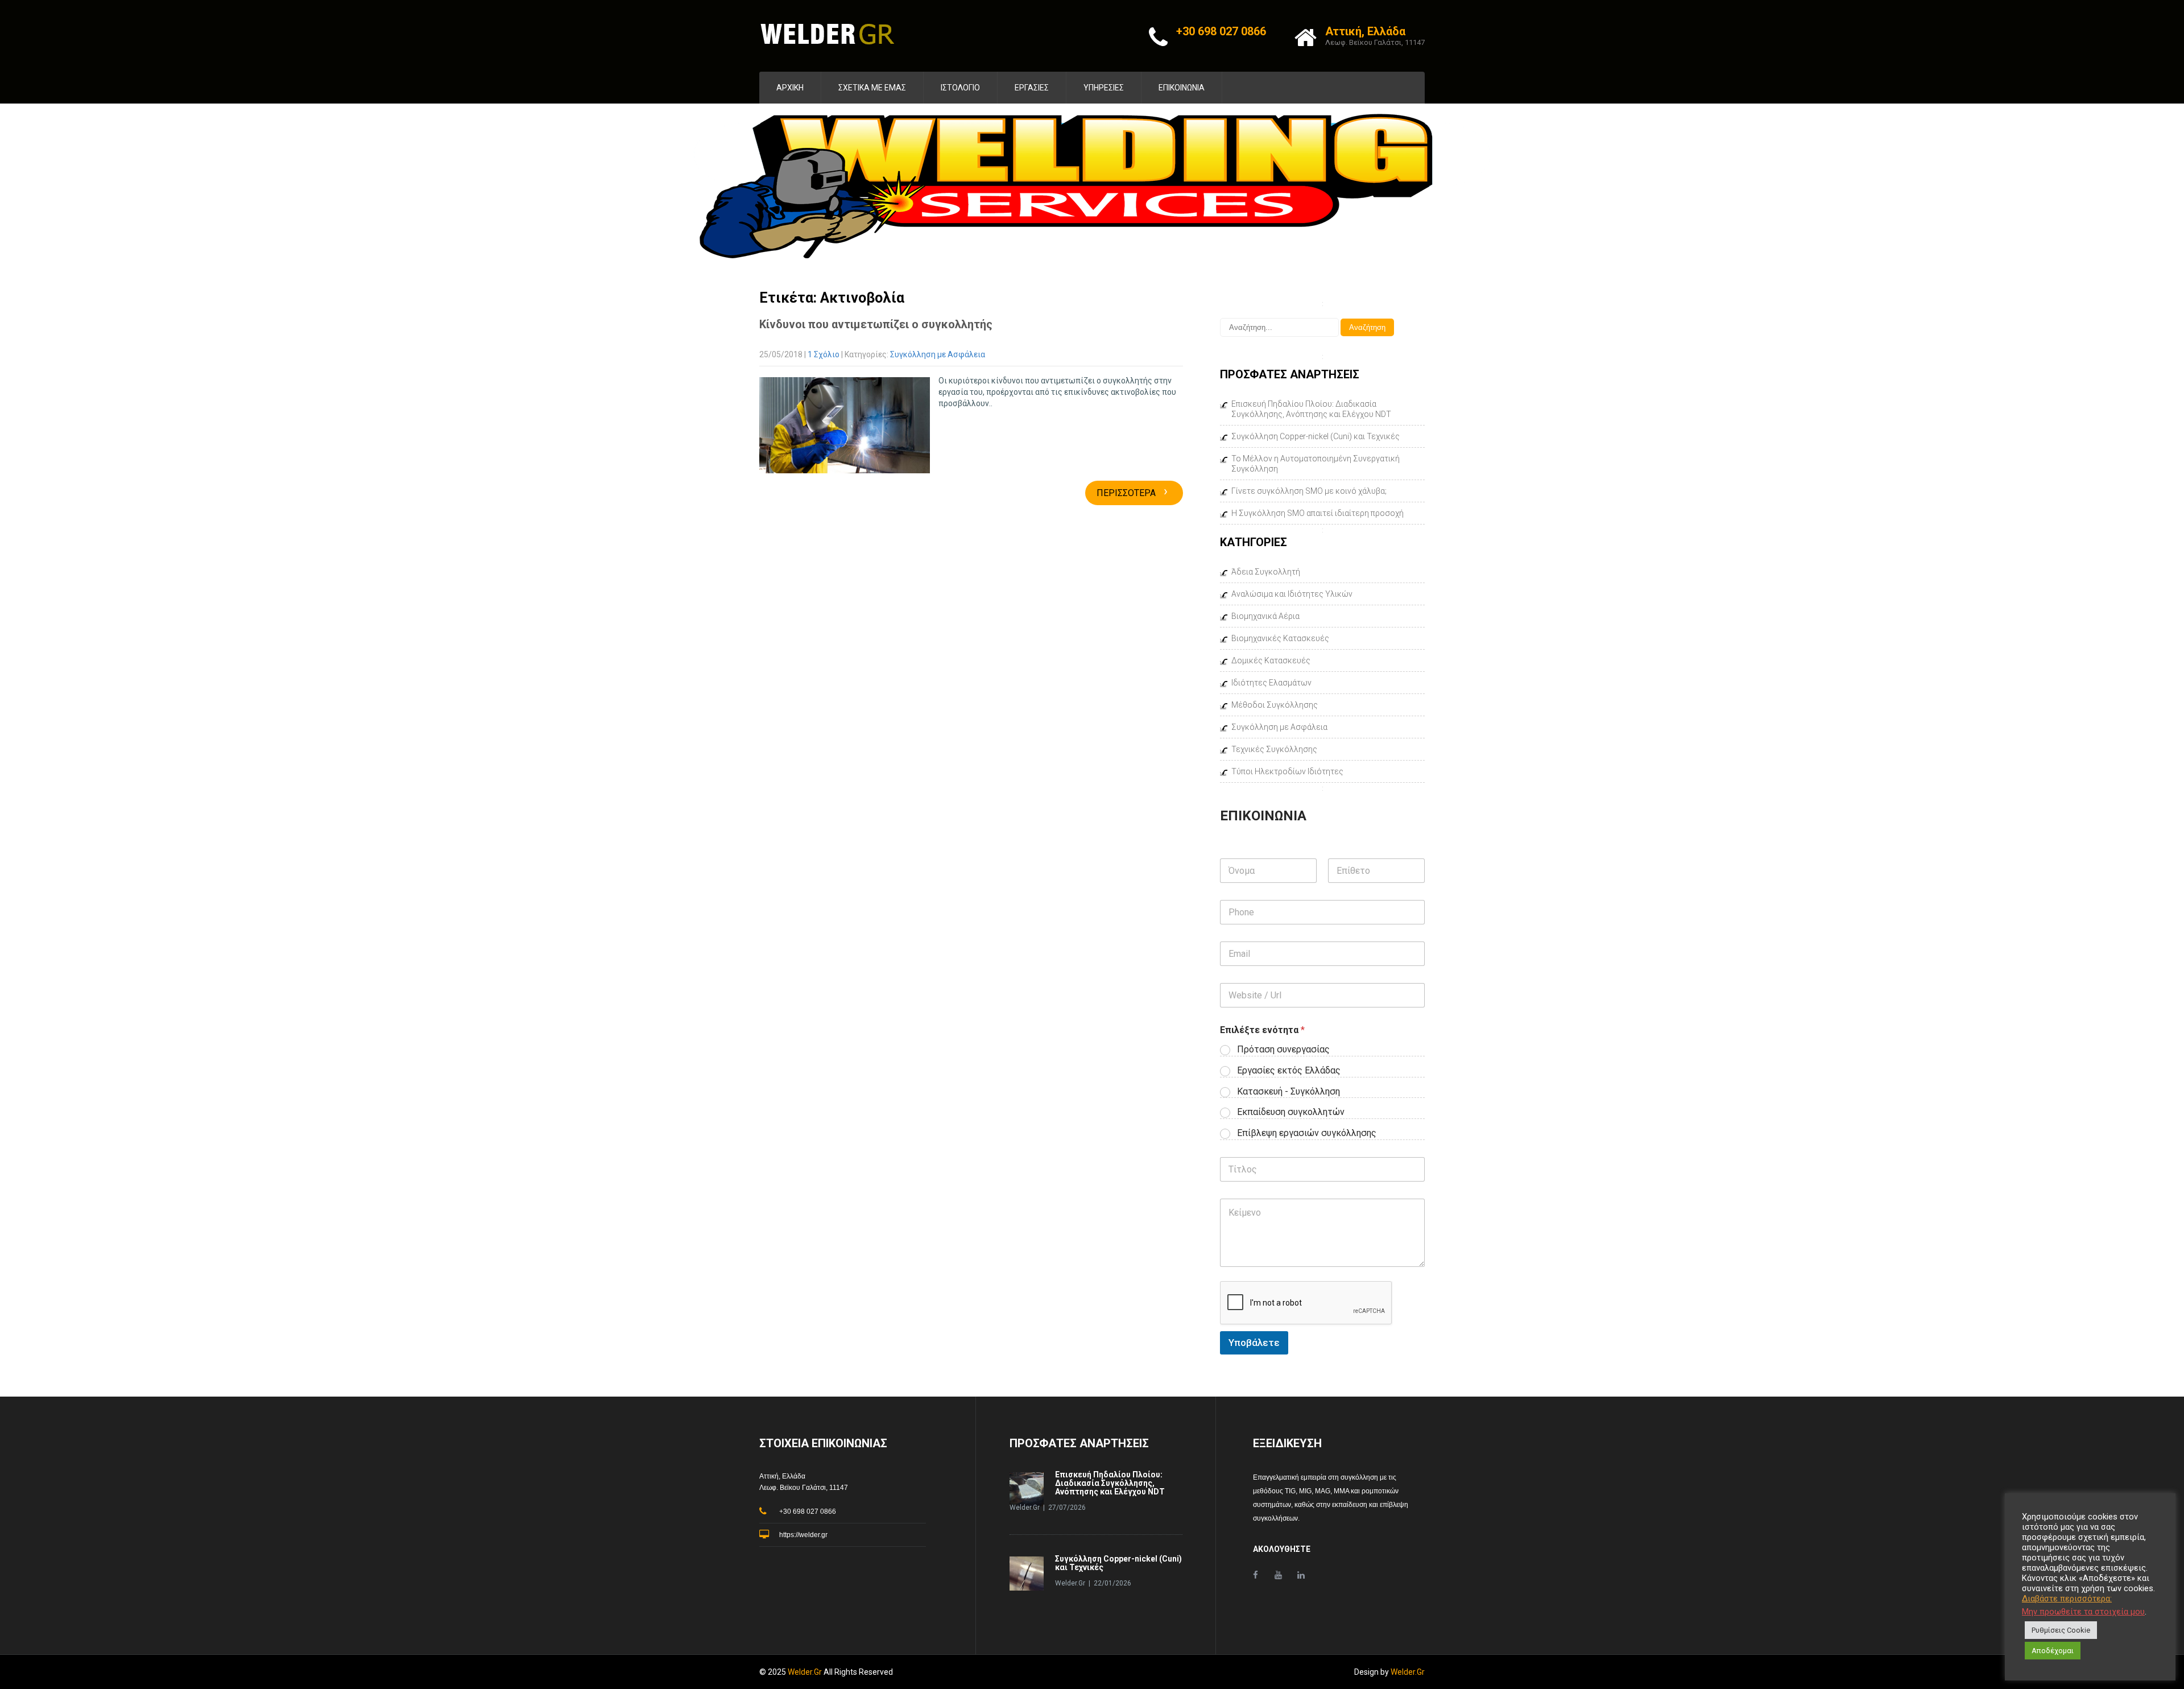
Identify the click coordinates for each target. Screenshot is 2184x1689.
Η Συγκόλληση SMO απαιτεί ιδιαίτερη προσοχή (1318, 513)
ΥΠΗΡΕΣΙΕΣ (1104, 88)
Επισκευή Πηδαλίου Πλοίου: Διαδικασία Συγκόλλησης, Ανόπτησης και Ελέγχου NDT (1311, 409)
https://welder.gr (803, 1535)
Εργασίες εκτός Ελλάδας (1289, 1070)
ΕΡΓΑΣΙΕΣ (1032, 88)
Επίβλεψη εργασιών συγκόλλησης (1307, 1133)
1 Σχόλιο (824, 354)
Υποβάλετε (1254, 1343)
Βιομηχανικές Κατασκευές (1280, 638)
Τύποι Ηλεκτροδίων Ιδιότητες (1287, 771)
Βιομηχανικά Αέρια (1265, 616)
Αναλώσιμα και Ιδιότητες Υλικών (1292, 594)
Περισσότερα (1132, 493)
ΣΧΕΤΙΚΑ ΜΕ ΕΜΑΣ (872, 88)
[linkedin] (1301, 1575)
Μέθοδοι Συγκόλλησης (1275, 705)
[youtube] (1279, 1575)
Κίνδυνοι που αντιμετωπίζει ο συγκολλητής (876, 324)
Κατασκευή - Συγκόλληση (1289, 1091)
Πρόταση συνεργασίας (1283, 1049)
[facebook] (1256, 1575)
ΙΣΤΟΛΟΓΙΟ (960, 88)
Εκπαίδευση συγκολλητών (1291, 1112)
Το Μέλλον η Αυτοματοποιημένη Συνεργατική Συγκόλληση (1316, 464)
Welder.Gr (806, 1672)
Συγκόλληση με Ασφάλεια (938, 354)
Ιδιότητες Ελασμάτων (1271, 683)
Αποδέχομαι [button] (2053, 1651)
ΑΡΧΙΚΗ (790, 88)
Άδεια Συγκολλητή (1266, 572)
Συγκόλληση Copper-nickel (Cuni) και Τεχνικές (1316, 436)
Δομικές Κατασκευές (1271, 660)
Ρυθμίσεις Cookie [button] (2061, 1630)
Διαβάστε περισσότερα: (2067, 1599)
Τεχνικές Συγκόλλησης (1274, 749)
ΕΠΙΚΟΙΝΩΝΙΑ (1182, 88)
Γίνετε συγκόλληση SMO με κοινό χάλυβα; (1309, 491)
